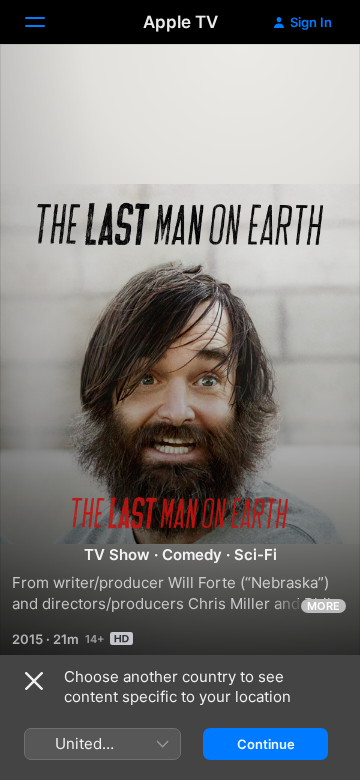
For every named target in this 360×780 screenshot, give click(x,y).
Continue (266, 744)
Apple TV (180, 22)
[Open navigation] (47, 22)
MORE (323, 606)
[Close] (34, 681)
